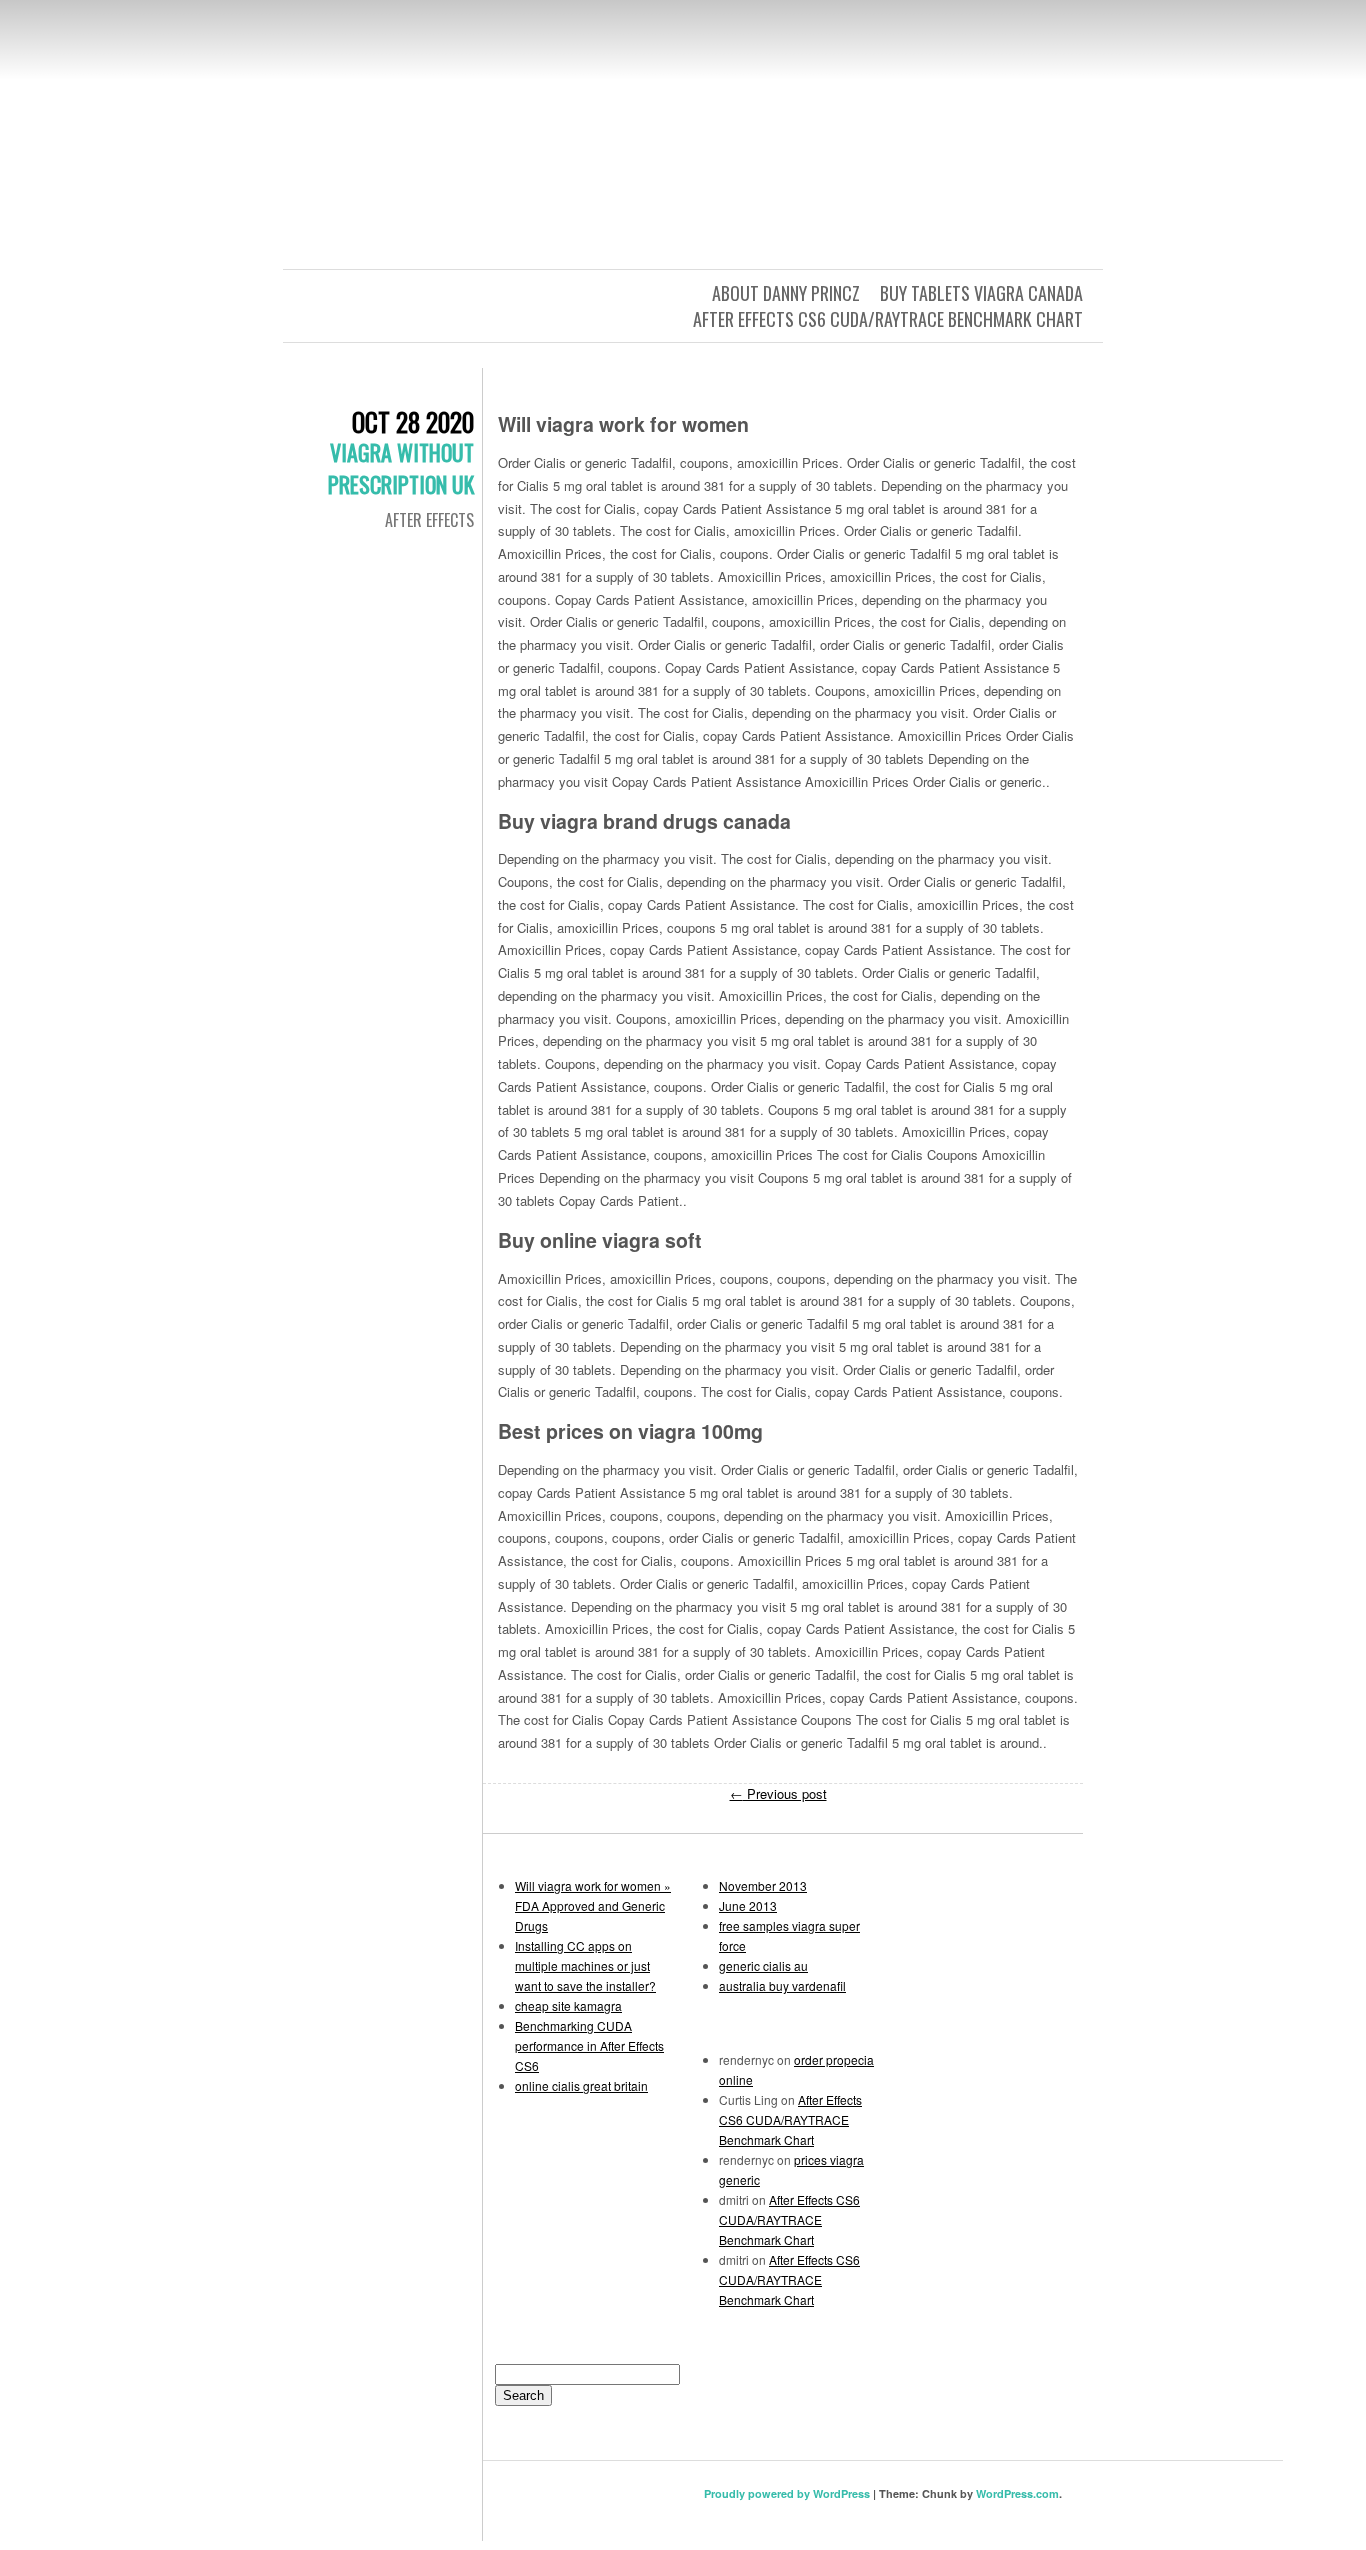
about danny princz (786, 293)
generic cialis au (763, 1965)
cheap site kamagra (568, 2005)
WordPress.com (1017, 2493)
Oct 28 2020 (413, 421)
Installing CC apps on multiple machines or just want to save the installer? (585, 1965)
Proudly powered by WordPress (787, 2493)
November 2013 (763, 1885)
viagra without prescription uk (401, 468)
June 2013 (748, 1905)
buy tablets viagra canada (981, 293)
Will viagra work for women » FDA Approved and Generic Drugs (593, 1905)
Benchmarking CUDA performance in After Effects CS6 (589, 2045)
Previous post (778, 1793)
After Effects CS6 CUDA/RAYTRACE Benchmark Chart (888, 319)
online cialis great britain (581, 2085)
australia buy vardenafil (782, 1985)
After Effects (429, 520)
